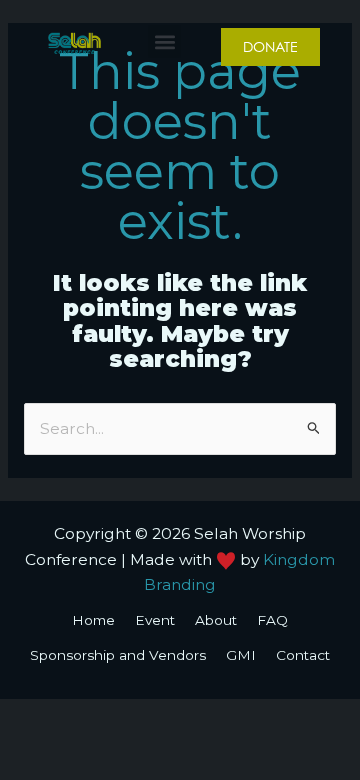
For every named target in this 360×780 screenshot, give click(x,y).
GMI (241, 655)
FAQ (272, 620)
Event (155, 620)
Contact (303, 655)
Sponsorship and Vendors (118, 655)
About (216, 620)
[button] (164, 41)
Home (93, 620)
